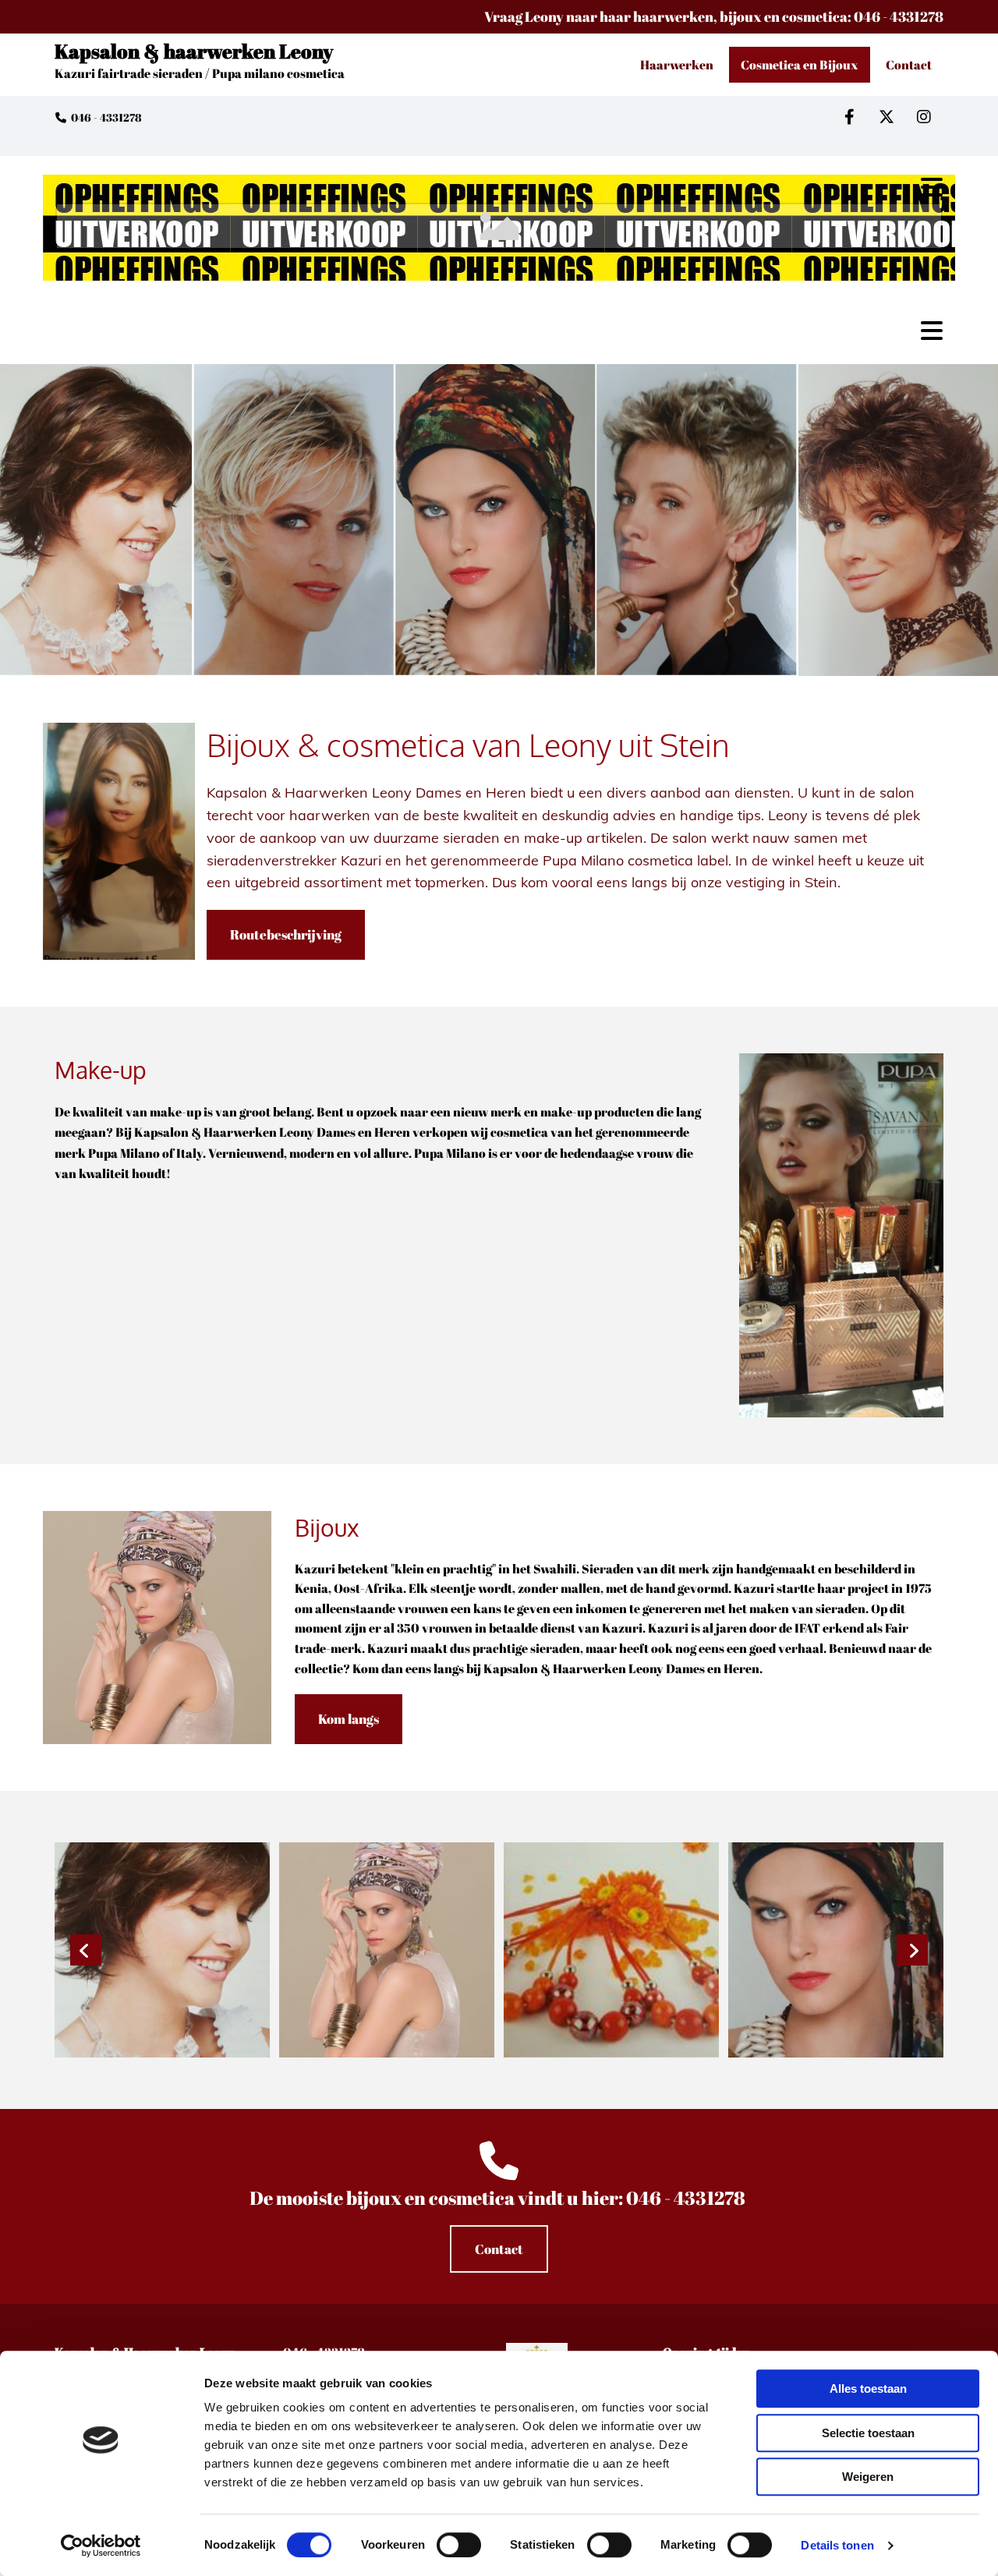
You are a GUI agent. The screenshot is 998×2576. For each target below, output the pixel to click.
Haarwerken (677, 65)
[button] (286, 935)
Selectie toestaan (868, 2433)
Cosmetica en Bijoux (800, 65)
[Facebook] (849, 117)
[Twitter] (887, 117)
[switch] (459, 2545)
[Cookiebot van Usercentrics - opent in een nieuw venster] (101, 2546)
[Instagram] (924, 117)
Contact (909, 65)
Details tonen (837, 2545)
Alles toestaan (868, 2388)
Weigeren (868, 2477)
